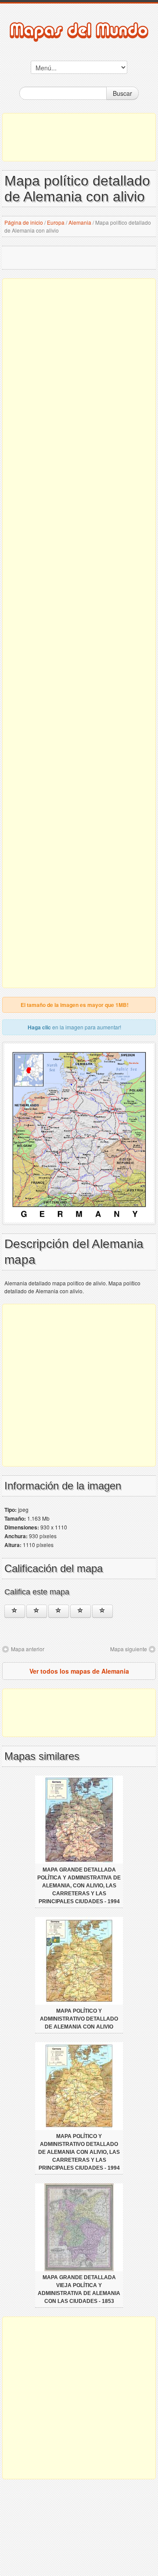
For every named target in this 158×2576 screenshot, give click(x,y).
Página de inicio (24, 222)
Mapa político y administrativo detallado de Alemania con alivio (79, 2019)
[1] (15, 1611)
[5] (102, 1611)
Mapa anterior (28, 1649)
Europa (56, 222)
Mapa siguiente (129, 1649)
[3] (59, 1611)
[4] (81, 1611)
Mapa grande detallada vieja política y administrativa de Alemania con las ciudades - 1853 (79, 2289)
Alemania (80, 222)
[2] (37, 1611)
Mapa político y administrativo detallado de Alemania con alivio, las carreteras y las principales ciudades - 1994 (79, 2152)
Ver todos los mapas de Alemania (79, 1671)
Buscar (122, 93)
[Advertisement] (79, 137)
